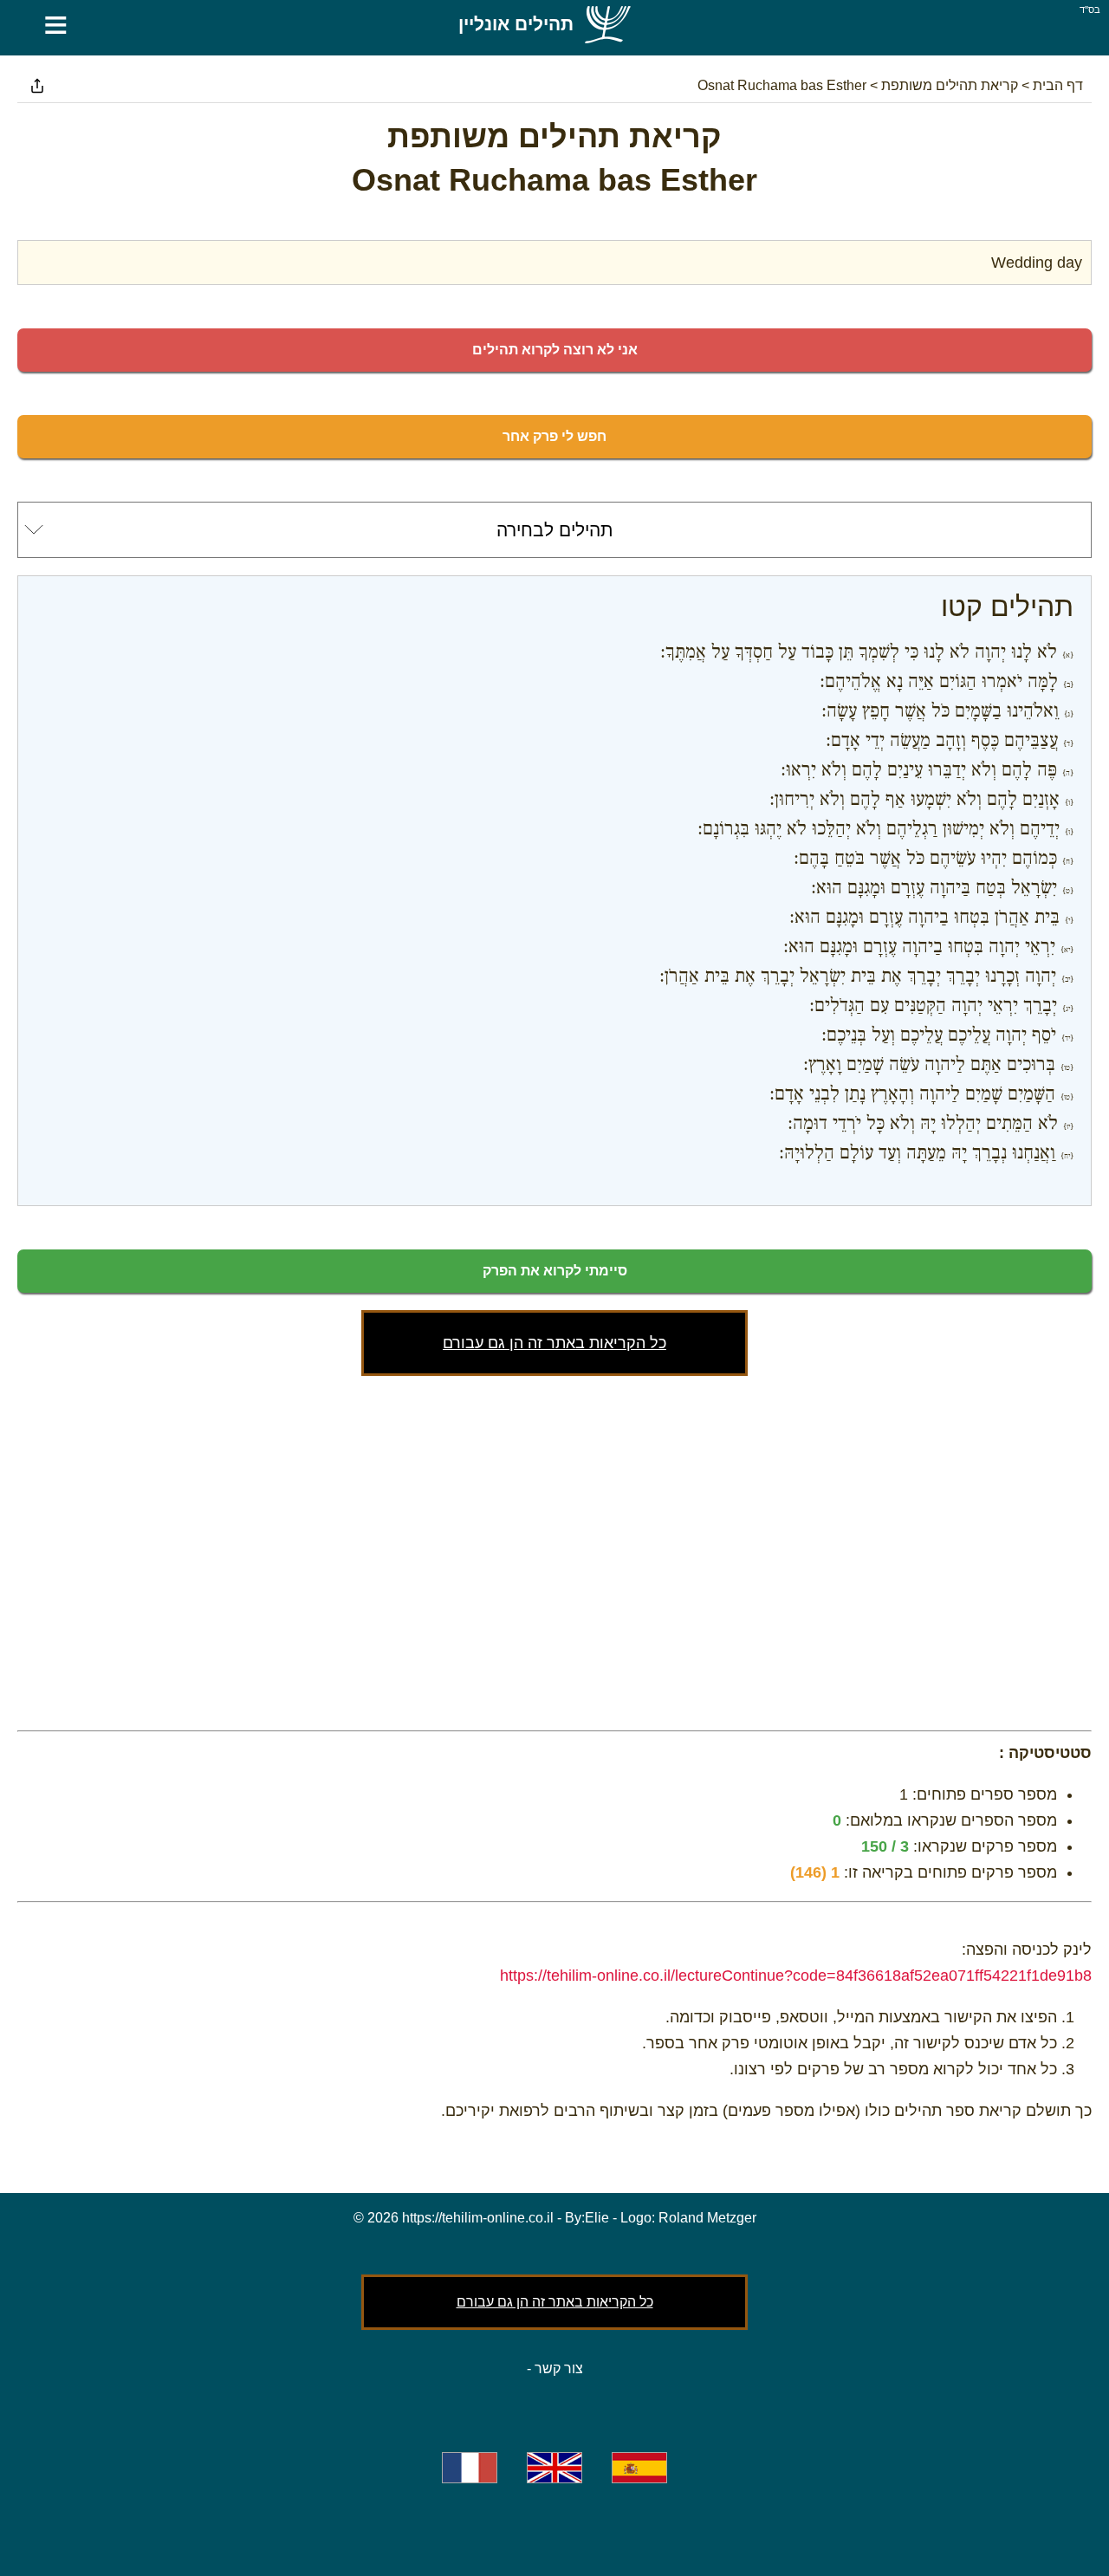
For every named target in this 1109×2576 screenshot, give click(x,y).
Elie (597, 2218)
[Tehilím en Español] (639, 2468)
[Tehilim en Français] (470, 2468)
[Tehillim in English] (554, 2468)
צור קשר (559, 2368)
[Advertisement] (554, 1549)
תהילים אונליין (516, 24)
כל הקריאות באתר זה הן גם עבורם (554, 1343)
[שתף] (37, 86)
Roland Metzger (707, 2218)
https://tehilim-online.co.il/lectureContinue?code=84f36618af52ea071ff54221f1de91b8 (796, 1976)
